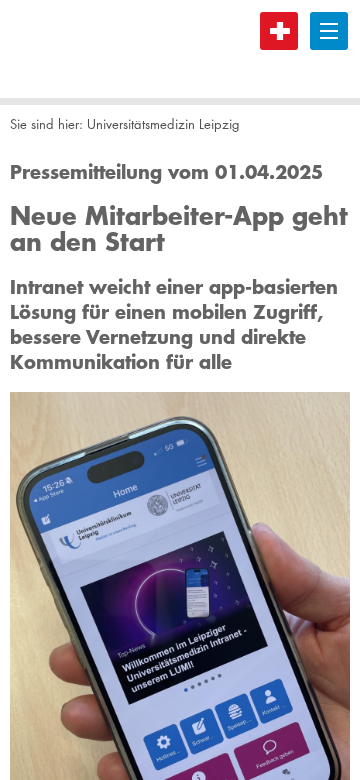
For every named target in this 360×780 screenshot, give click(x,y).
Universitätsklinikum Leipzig (85, 49)
